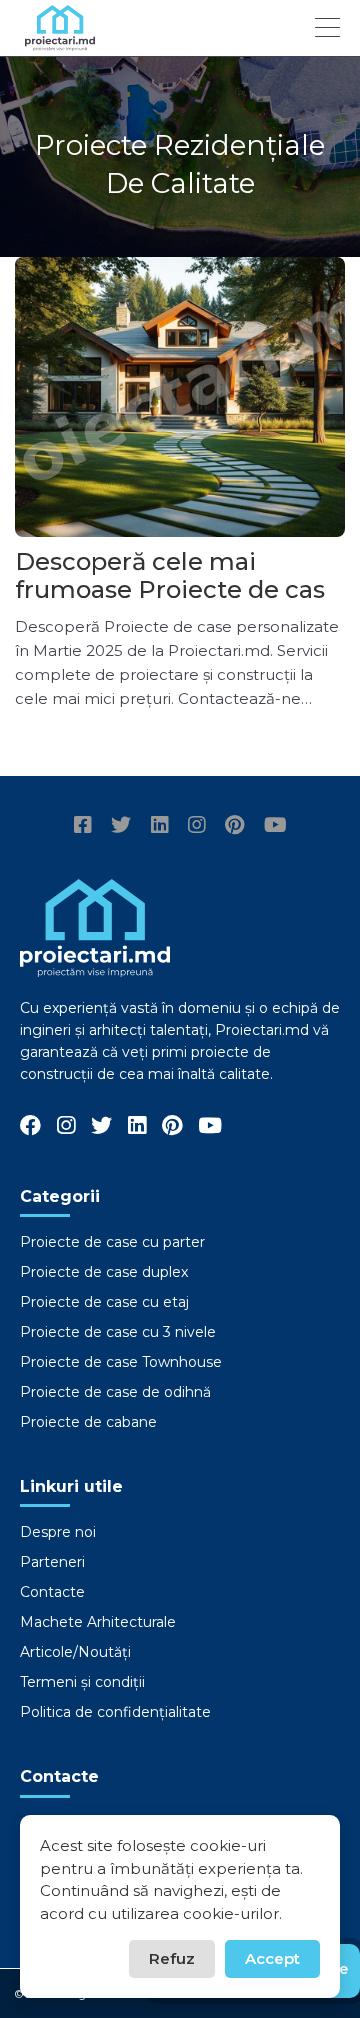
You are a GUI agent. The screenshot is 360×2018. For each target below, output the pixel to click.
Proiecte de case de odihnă (115, 1392)
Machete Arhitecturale (98, 1622)
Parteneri (52, 1562)
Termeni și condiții (82, 1682)
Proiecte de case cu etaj (104, 1302)
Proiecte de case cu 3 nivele (118, 1332)
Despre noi (58, 1532)
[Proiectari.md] (60, 41)
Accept (272, 1958)
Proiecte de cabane (88, 1422)
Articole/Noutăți (75, 1652)
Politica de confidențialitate (115, 1712)
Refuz (172, 1958)
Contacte (52, 1592)
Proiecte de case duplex (104, 1272)
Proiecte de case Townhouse (121, 1362)
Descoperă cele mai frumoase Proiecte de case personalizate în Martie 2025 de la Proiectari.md (177, 603)
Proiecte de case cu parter (112, 1242)
